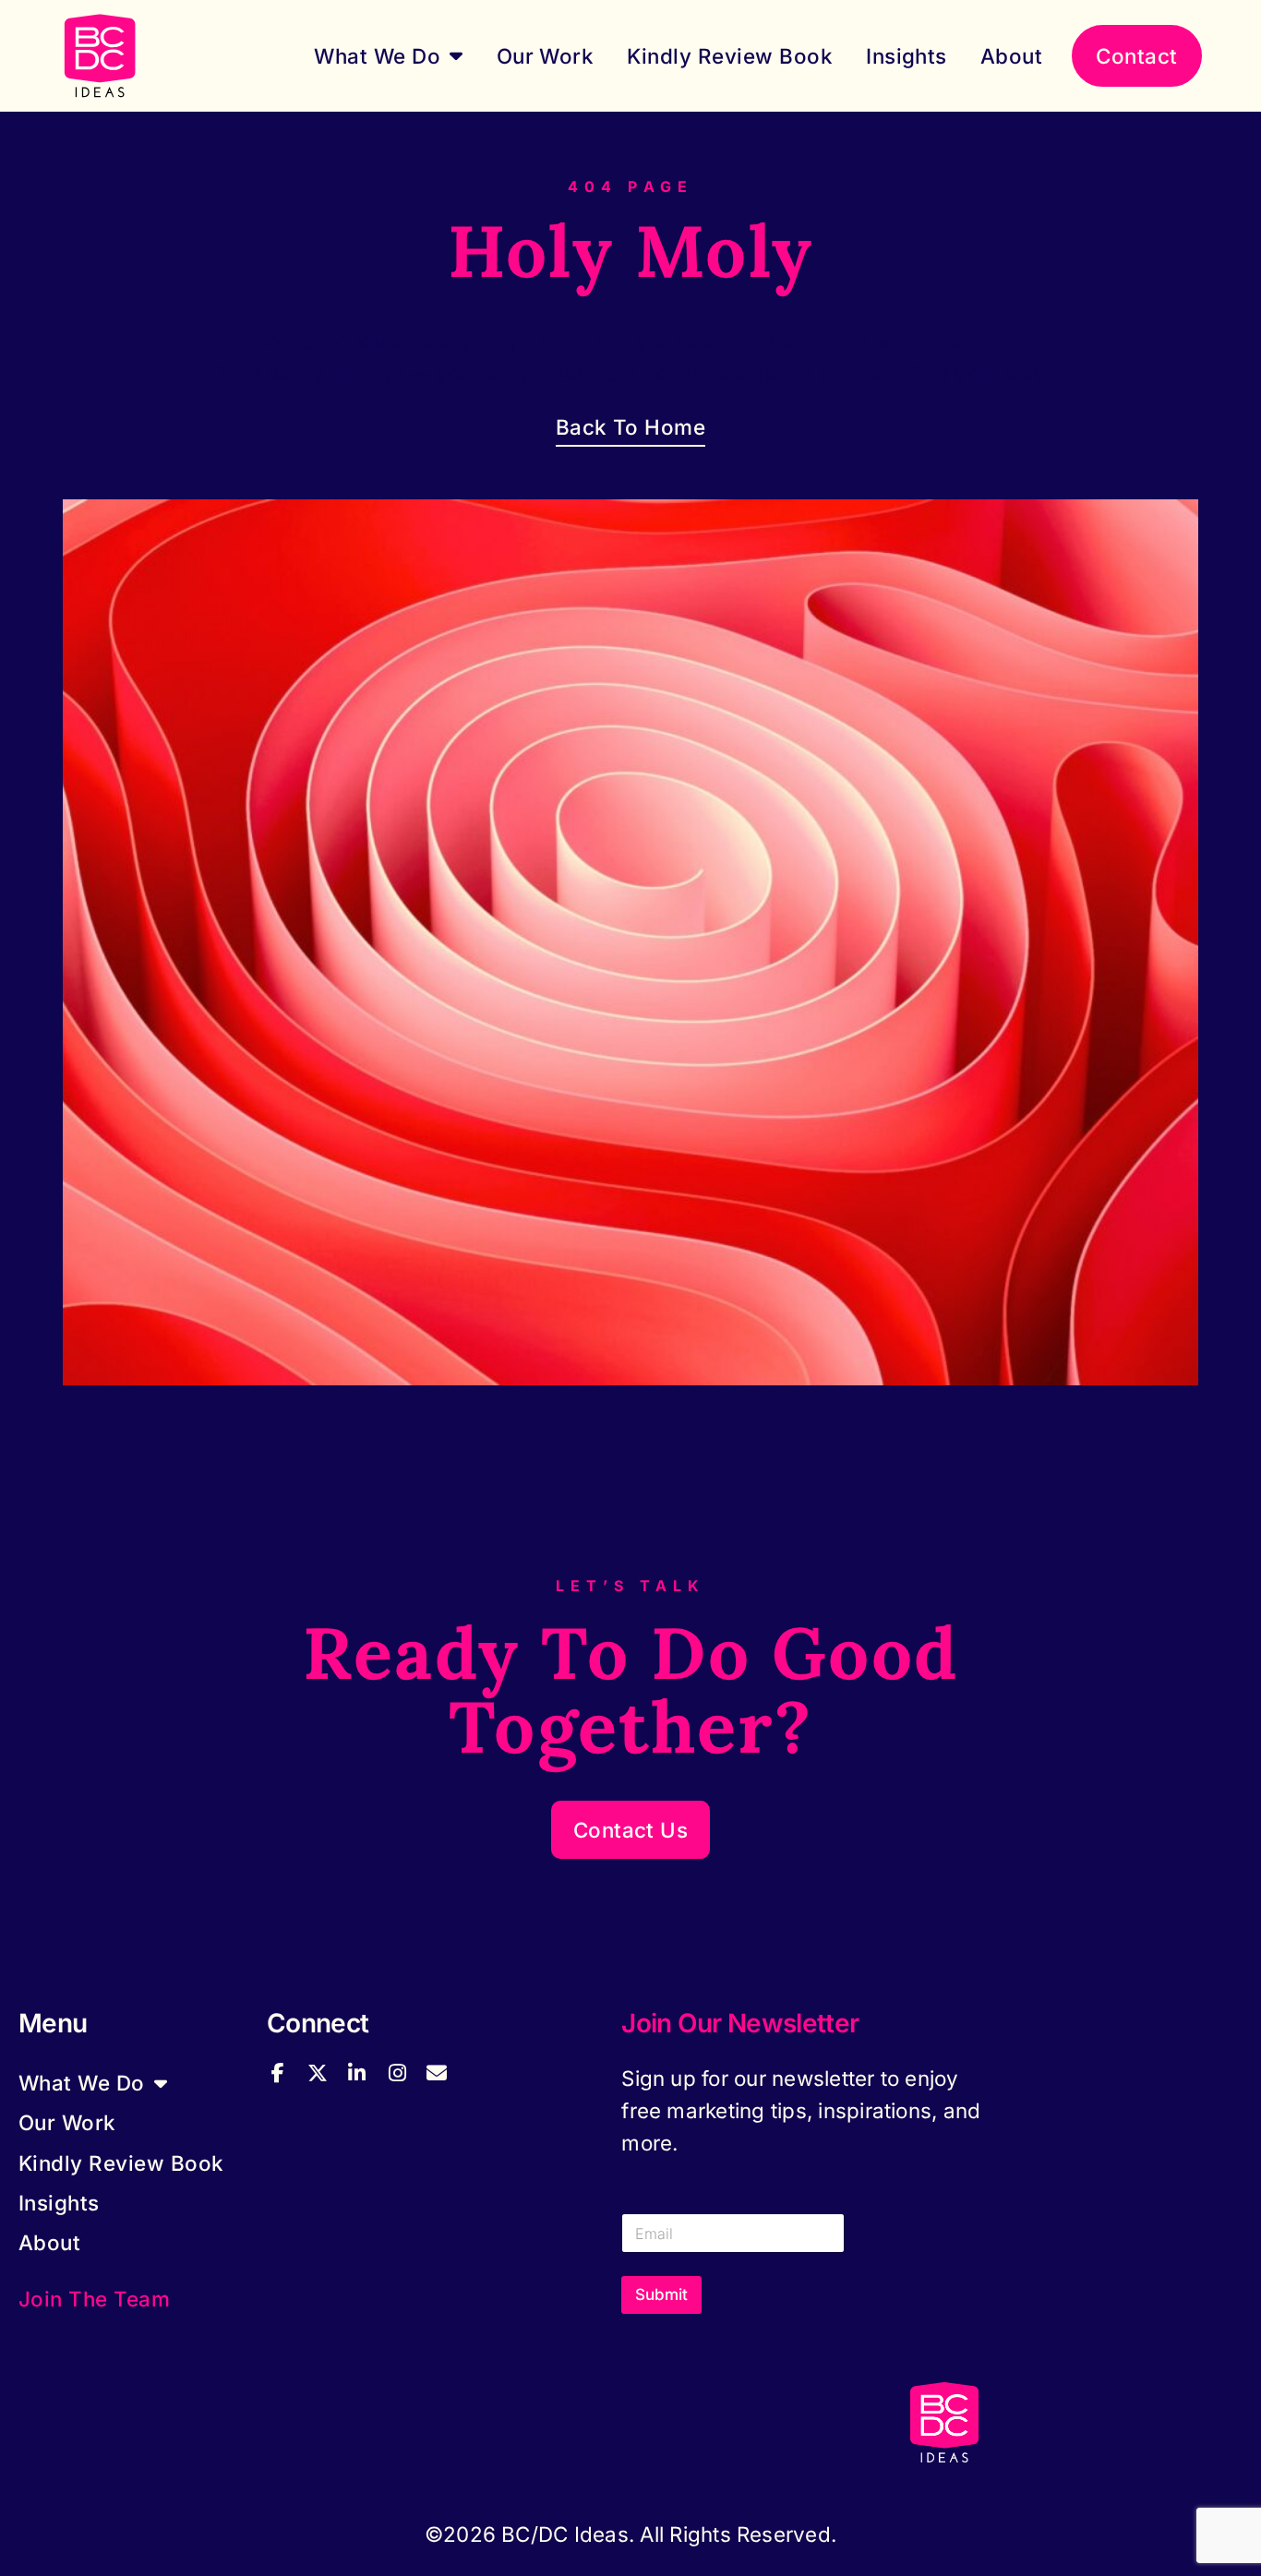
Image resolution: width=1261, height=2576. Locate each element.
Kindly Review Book (730, 56)
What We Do (377, 56)
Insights (907, 56)
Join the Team (94, 2299)
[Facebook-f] (277, 2073)
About (1011, 56)
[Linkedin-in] (357, 2073)
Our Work (546, 56)
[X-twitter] (317, 2073)
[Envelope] (437, 2073)
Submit (661, 2294)
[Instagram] (397, 2073)
